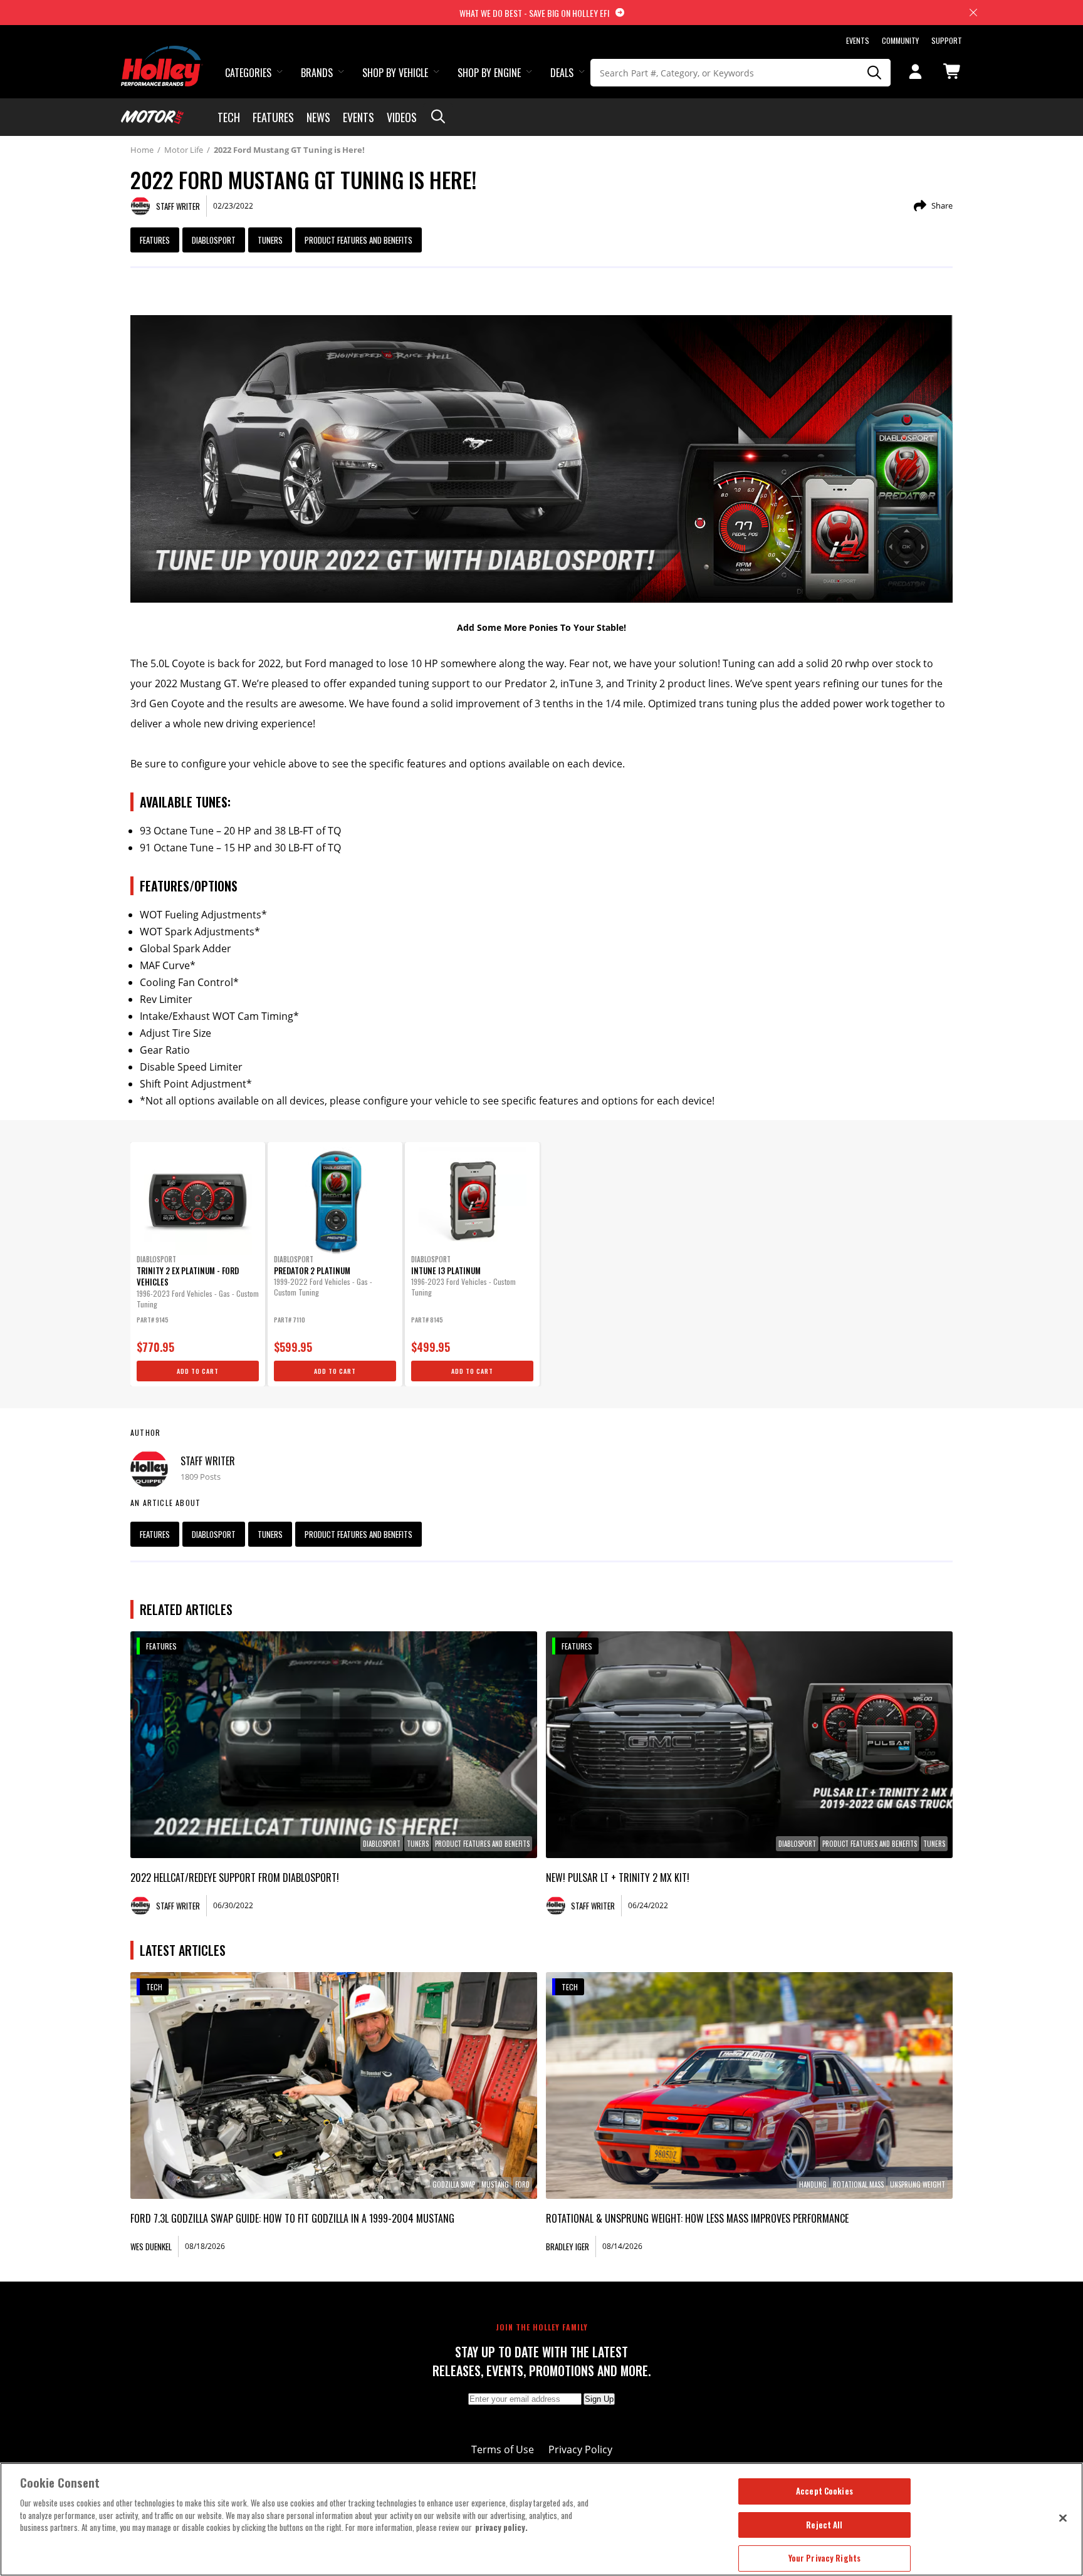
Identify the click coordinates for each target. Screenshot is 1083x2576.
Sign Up (599, 2399)
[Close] (1063, 2518)
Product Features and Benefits (358, 240)
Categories (248, 73)
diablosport (214, 240)
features (155, 240)
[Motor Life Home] (152, 117)
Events (858, 40)
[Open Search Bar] (438, 117)
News (318, 117)
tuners (270, 240)
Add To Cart (198, 1371)
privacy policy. (501, 2527)
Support (947, 40)
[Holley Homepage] (162, 55)
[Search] (875, 73)
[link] (334, 1745)
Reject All (824, 2525)
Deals (562, 73)
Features (273, 117)
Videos (402, 117)
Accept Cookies (824, 2491)
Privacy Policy (580, 2449)
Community (900, 40)
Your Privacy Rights (824, 2558)
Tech (229, 117)
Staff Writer (208, 1461)
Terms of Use (503, 2449)
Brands (317, 73)
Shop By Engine (489, 73)
